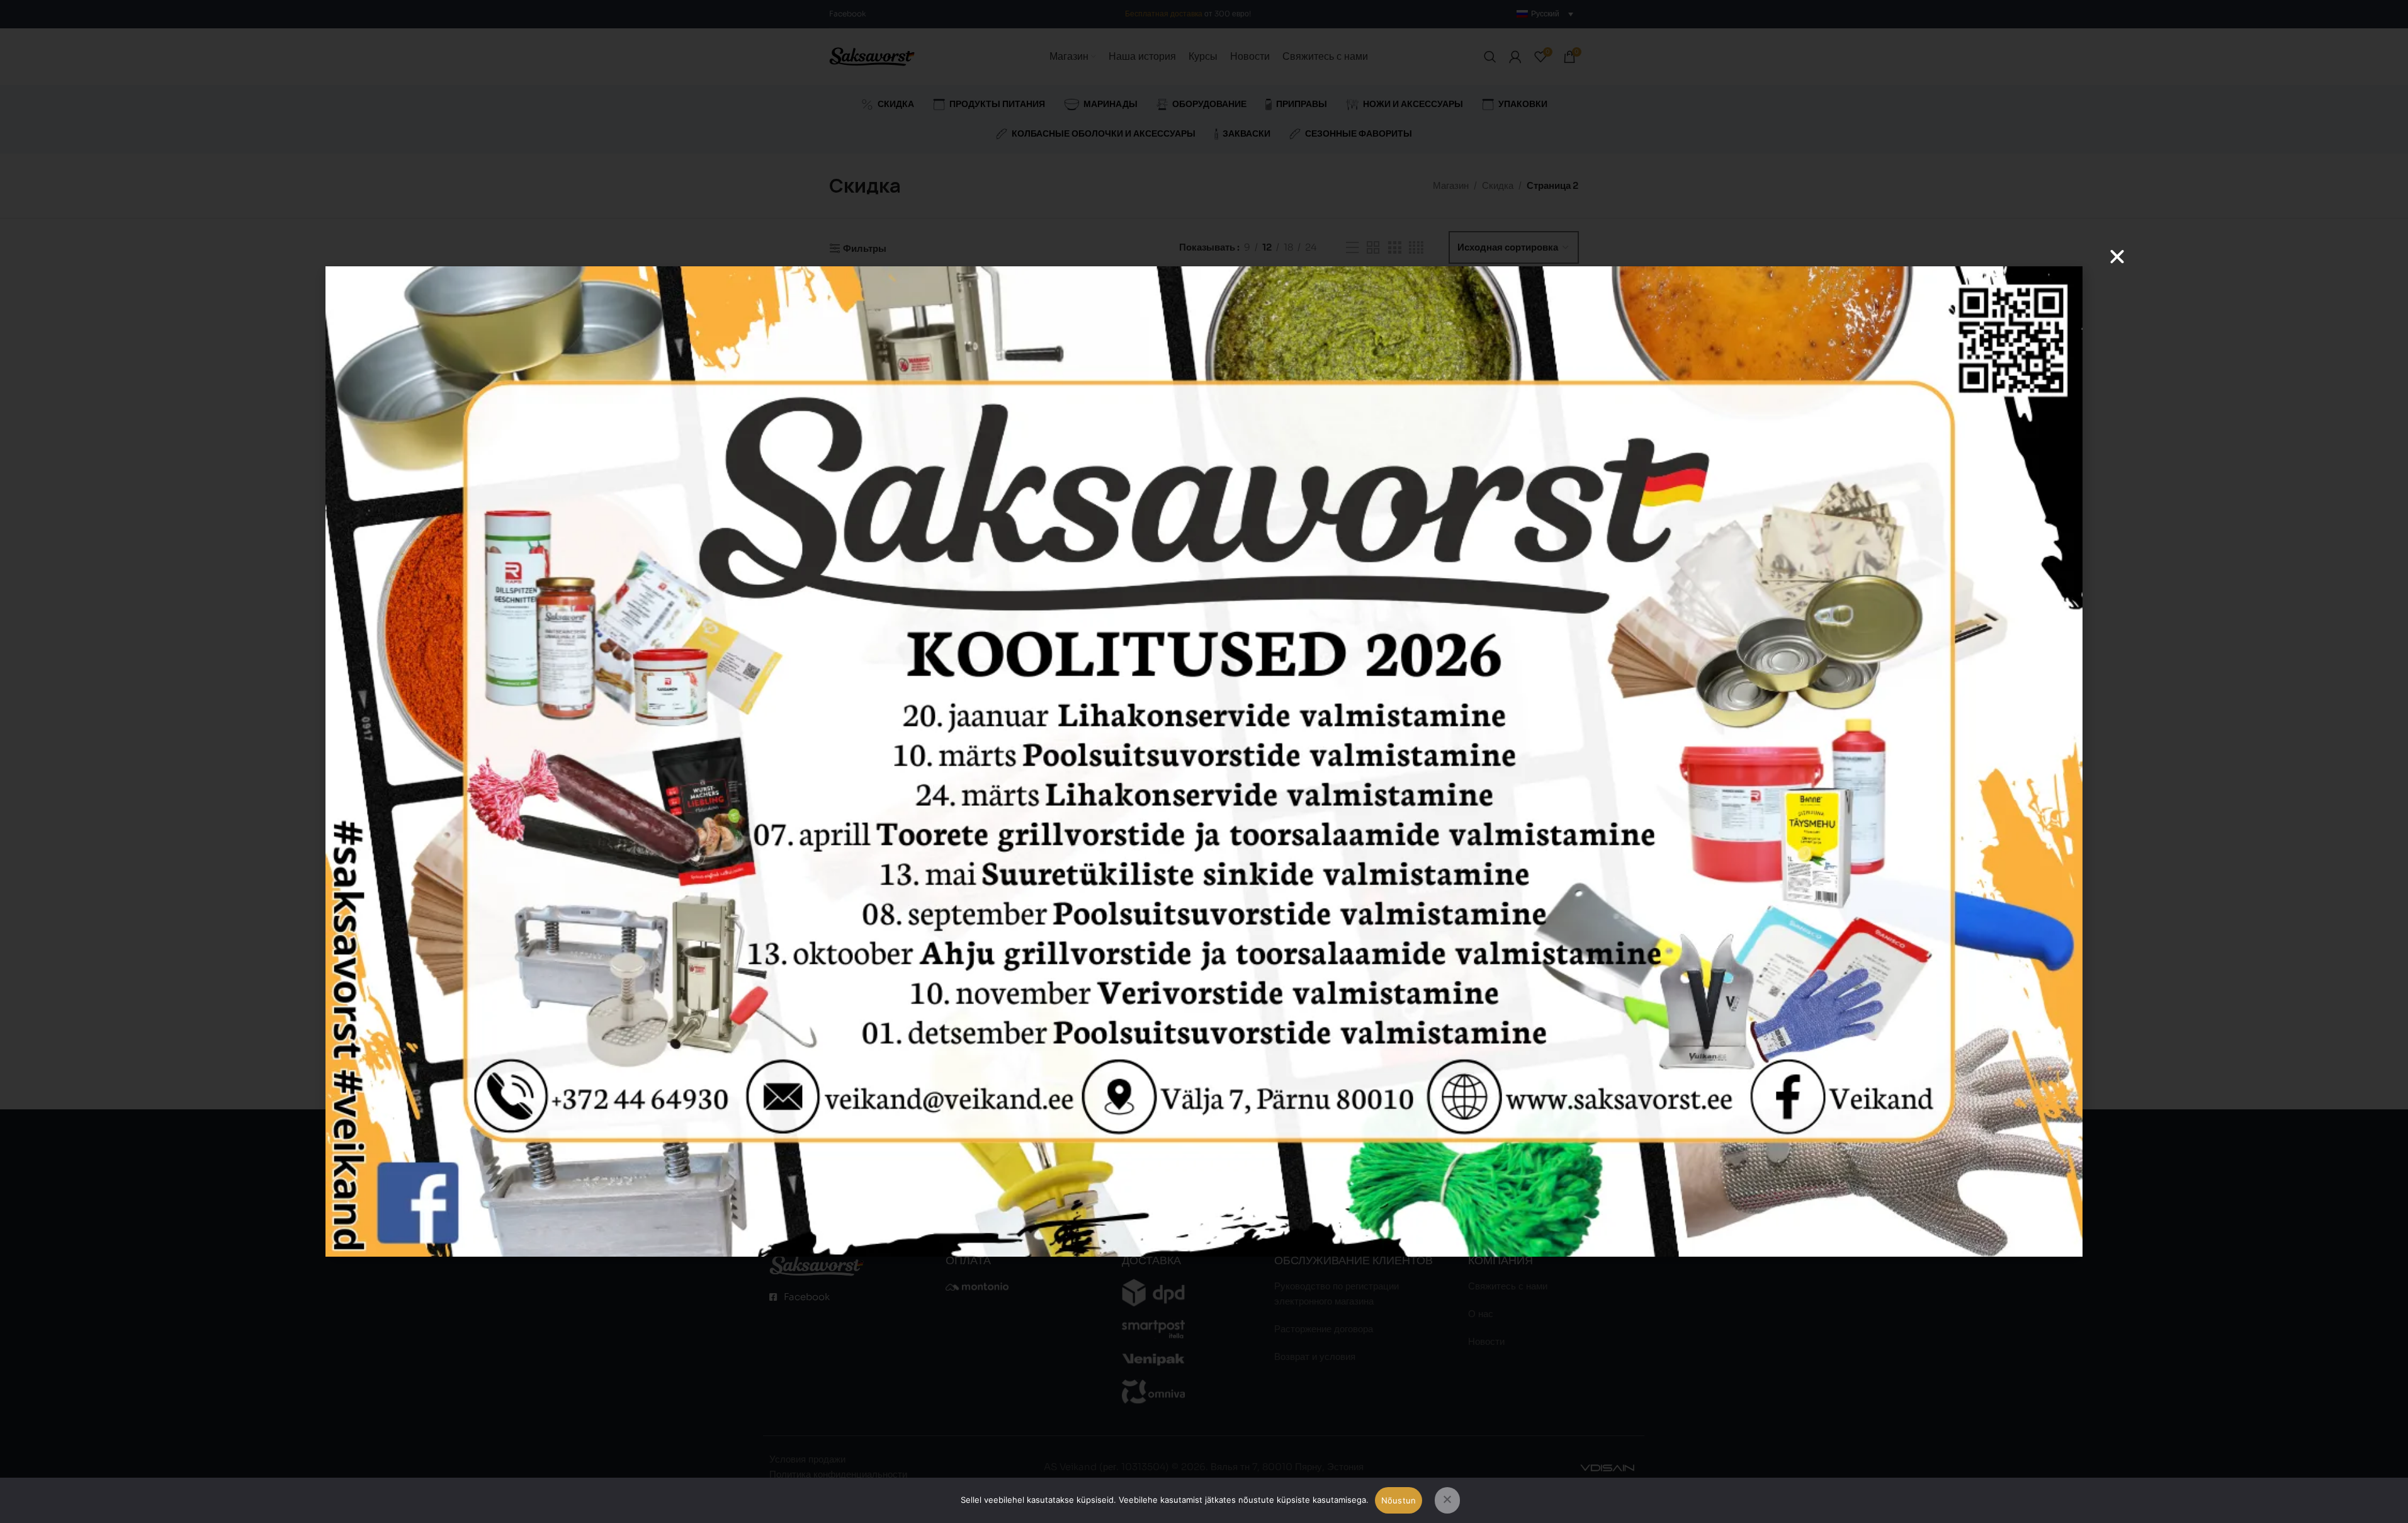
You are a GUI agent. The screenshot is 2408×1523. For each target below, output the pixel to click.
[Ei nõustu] (1447, 1500)
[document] (1204, 761)
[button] (2117, 257)
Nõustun (1399, 1500)
